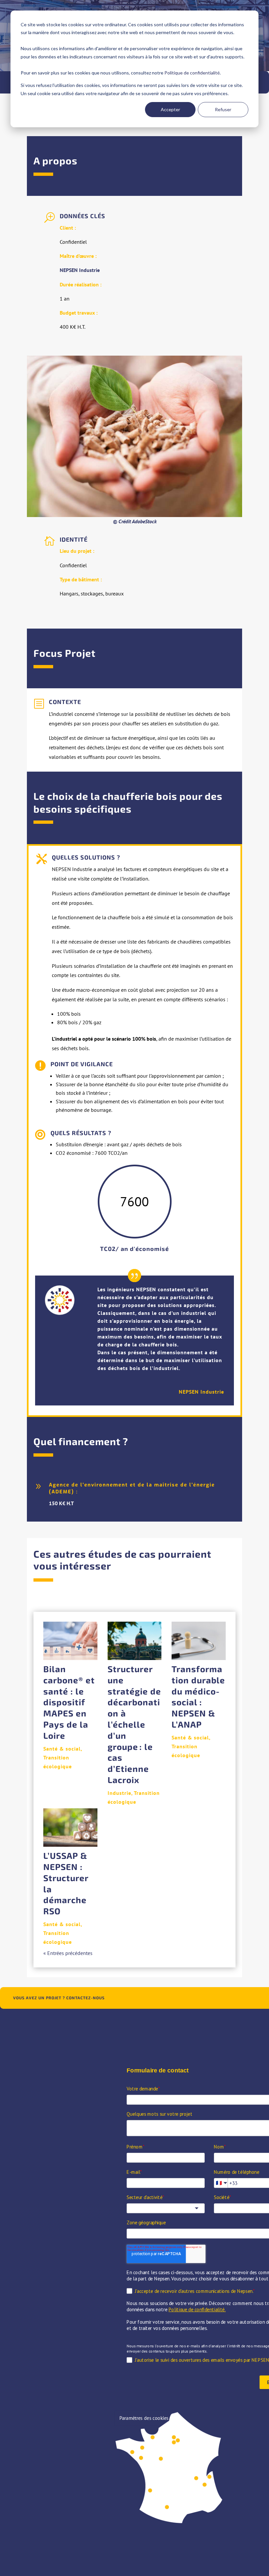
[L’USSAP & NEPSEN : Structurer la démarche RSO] (70, 1828)
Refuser (223, 109)
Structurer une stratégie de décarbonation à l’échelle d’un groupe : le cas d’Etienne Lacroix (134, 1724)
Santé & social (62, 1749)
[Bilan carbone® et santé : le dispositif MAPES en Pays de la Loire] (70, 1641)
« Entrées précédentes (68, 1953)
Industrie (119, 1793)
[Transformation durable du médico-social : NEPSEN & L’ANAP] (199, 1641)
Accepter (170, 109)
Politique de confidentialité (192, 73)
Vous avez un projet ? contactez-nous (59, 1998)
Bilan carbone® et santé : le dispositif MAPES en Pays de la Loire (69, 1702)
